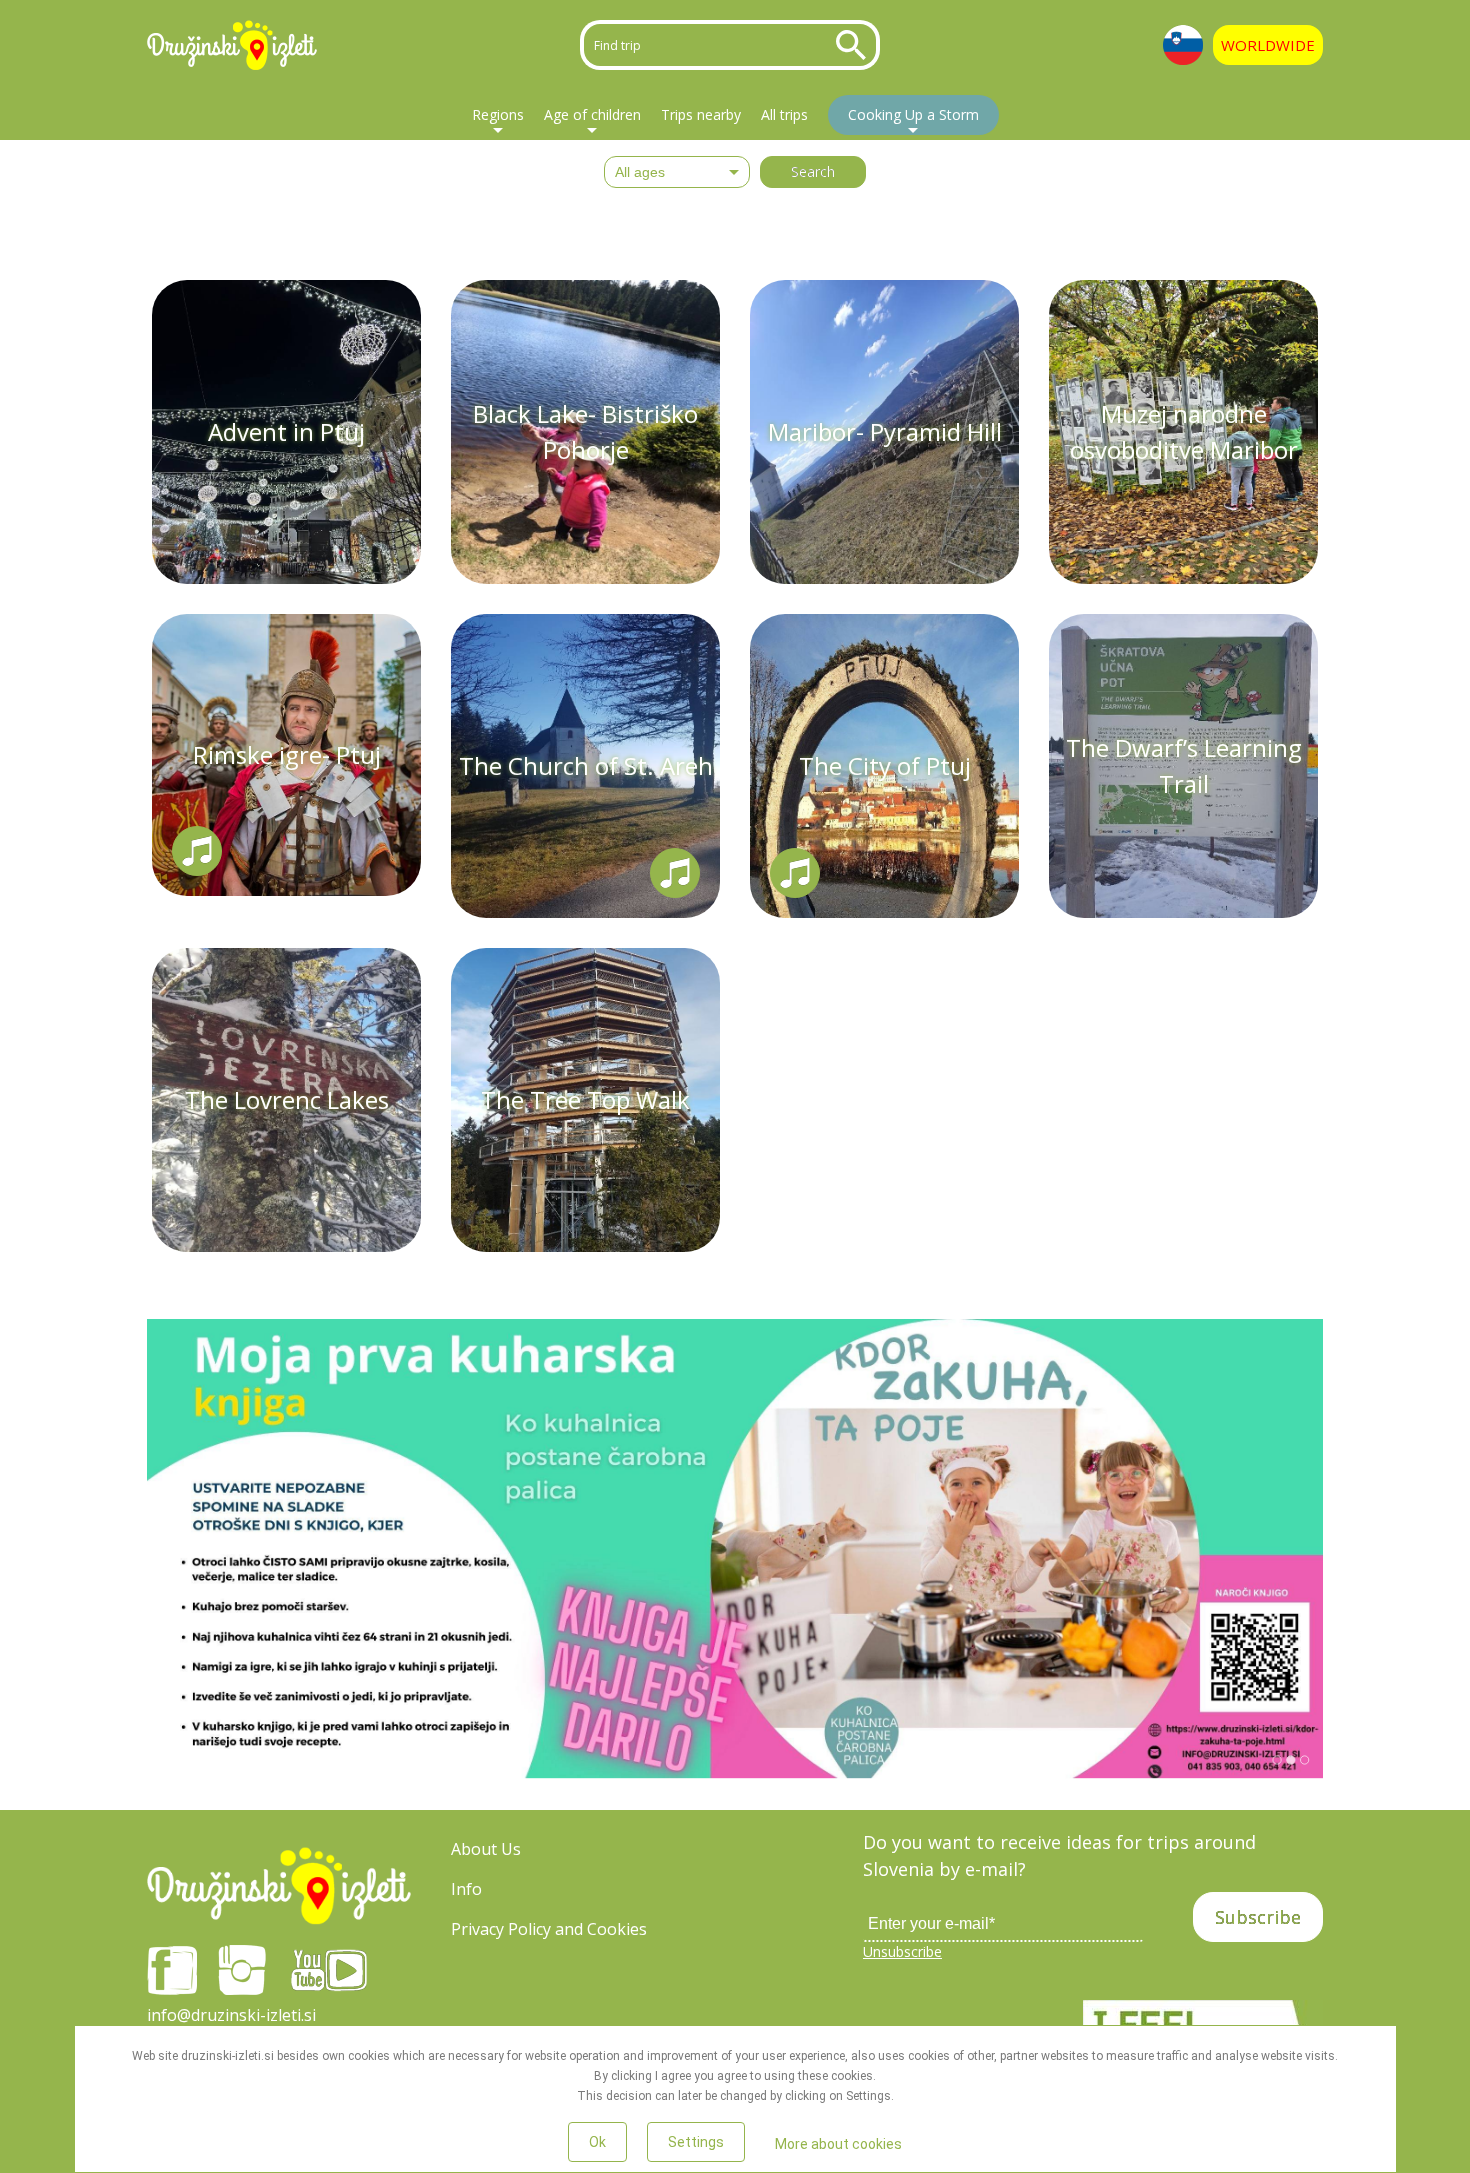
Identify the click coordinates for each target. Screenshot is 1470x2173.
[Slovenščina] (1183, 45)
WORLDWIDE (1268, 45)
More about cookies (838, 2144)
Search (855, 45)
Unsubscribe (902, 1951)
